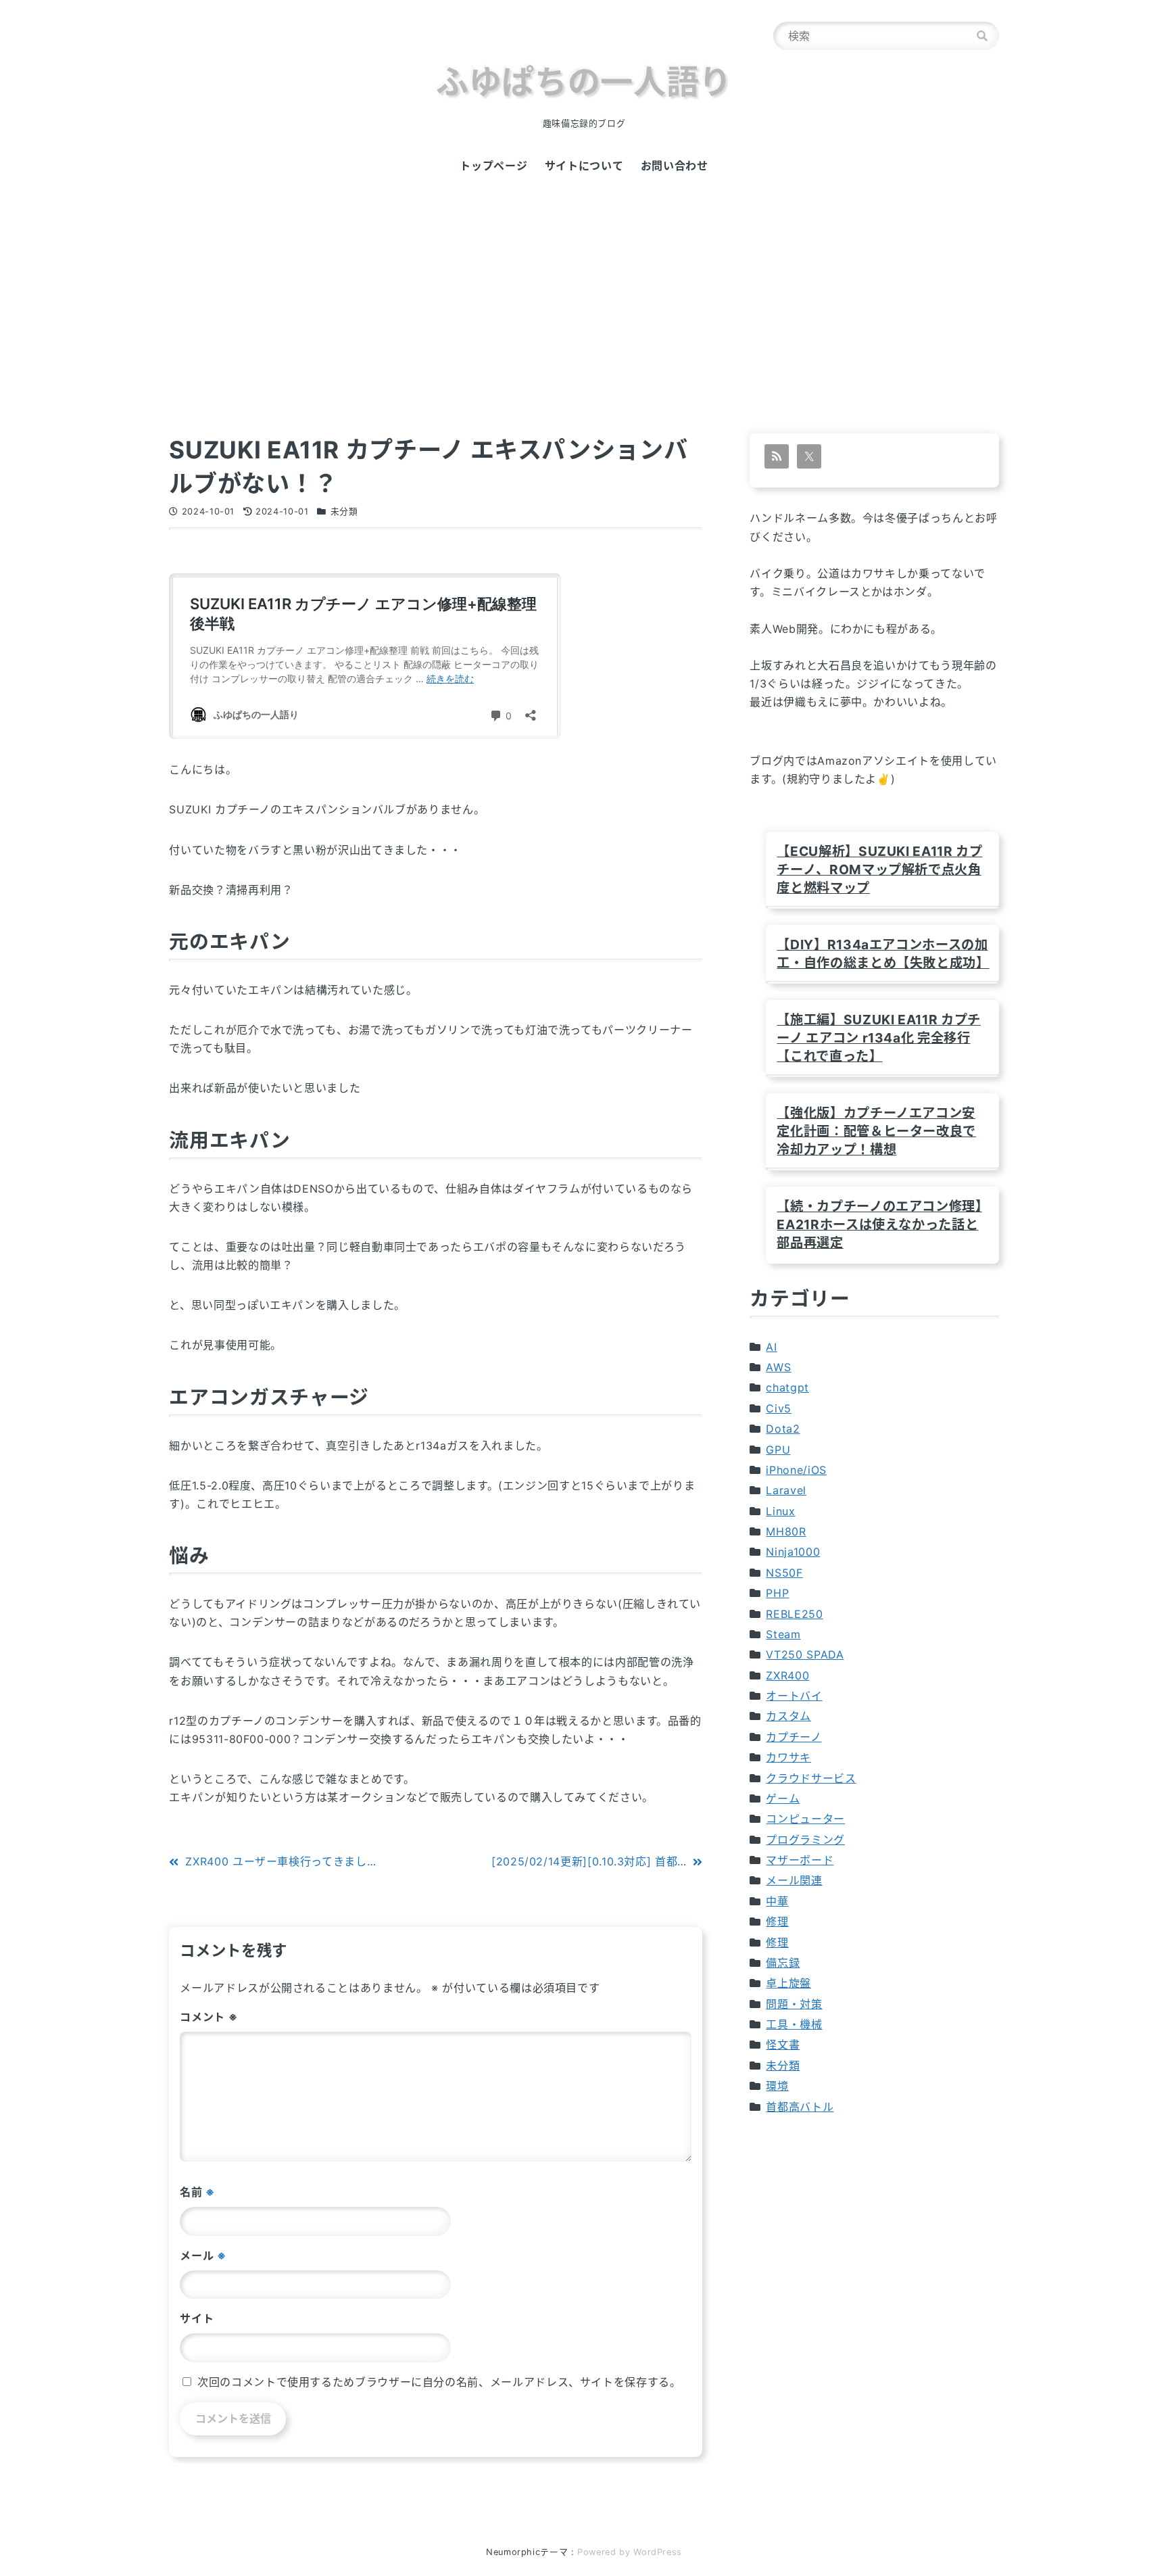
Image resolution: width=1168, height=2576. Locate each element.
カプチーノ (794, 1737)
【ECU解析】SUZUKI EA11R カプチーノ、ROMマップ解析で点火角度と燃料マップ (879, 869)
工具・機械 (794, 2024)
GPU (778, 1450)
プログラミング (805, 1840)
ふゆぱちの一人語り (584, 81)
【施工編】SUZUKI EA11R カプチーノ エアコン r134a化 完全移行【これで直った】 (878, 1038)
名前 (197, 2192)
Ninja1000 (793, 1552)
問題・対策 (794, 2004)
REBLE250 (794, 1614)
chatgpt (787, 1387)
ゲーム (783, 1798)
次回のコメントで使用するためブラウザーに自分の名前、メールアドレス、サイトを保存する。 (439, 2382)
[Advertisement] (584, 325)
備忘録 (783, 1963)
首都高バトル (800, 2107)
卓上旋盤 (788, 1983)
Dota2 (783, 1429)
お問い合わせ (675, 166)
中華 (777, 1901)
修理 (777, 1922)
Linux (780, 1511)
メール (203, 2256)
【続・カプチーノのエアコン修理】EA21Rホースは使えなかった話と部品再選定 (879, 1224)
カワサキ (788, 1757)
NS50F (784, 1573)
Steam (783, 1634)
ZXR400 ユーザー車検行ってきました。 (287, 1861)
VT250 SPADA (805, 1654)
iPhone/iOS (796, 1470)
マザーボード (800, 1860)
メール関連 (794, 1880)
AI (771, 1347)
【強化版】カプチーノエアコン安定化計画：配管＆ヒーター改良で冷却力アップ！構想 (876, 1131)
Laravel (786, 1490)
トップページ (493, 166)
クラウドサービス (811, 1778)
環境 (777, 2086)
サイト (197, 2318)
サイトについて (584, 166)
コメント (209, 2017)
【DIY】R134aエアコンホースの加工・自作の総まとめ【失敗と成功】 (882, 954)
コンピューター (805, 1819)
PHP (777, 1593)
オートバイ (794, 1696)
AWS (778, 1367)
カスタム (788, 1716)
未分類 (344, 511)
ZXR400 (787, 1675)
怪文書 (783, 2045)
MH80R (786, 1531)
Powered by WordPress (630, 2552)
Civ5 (779, 1408)
